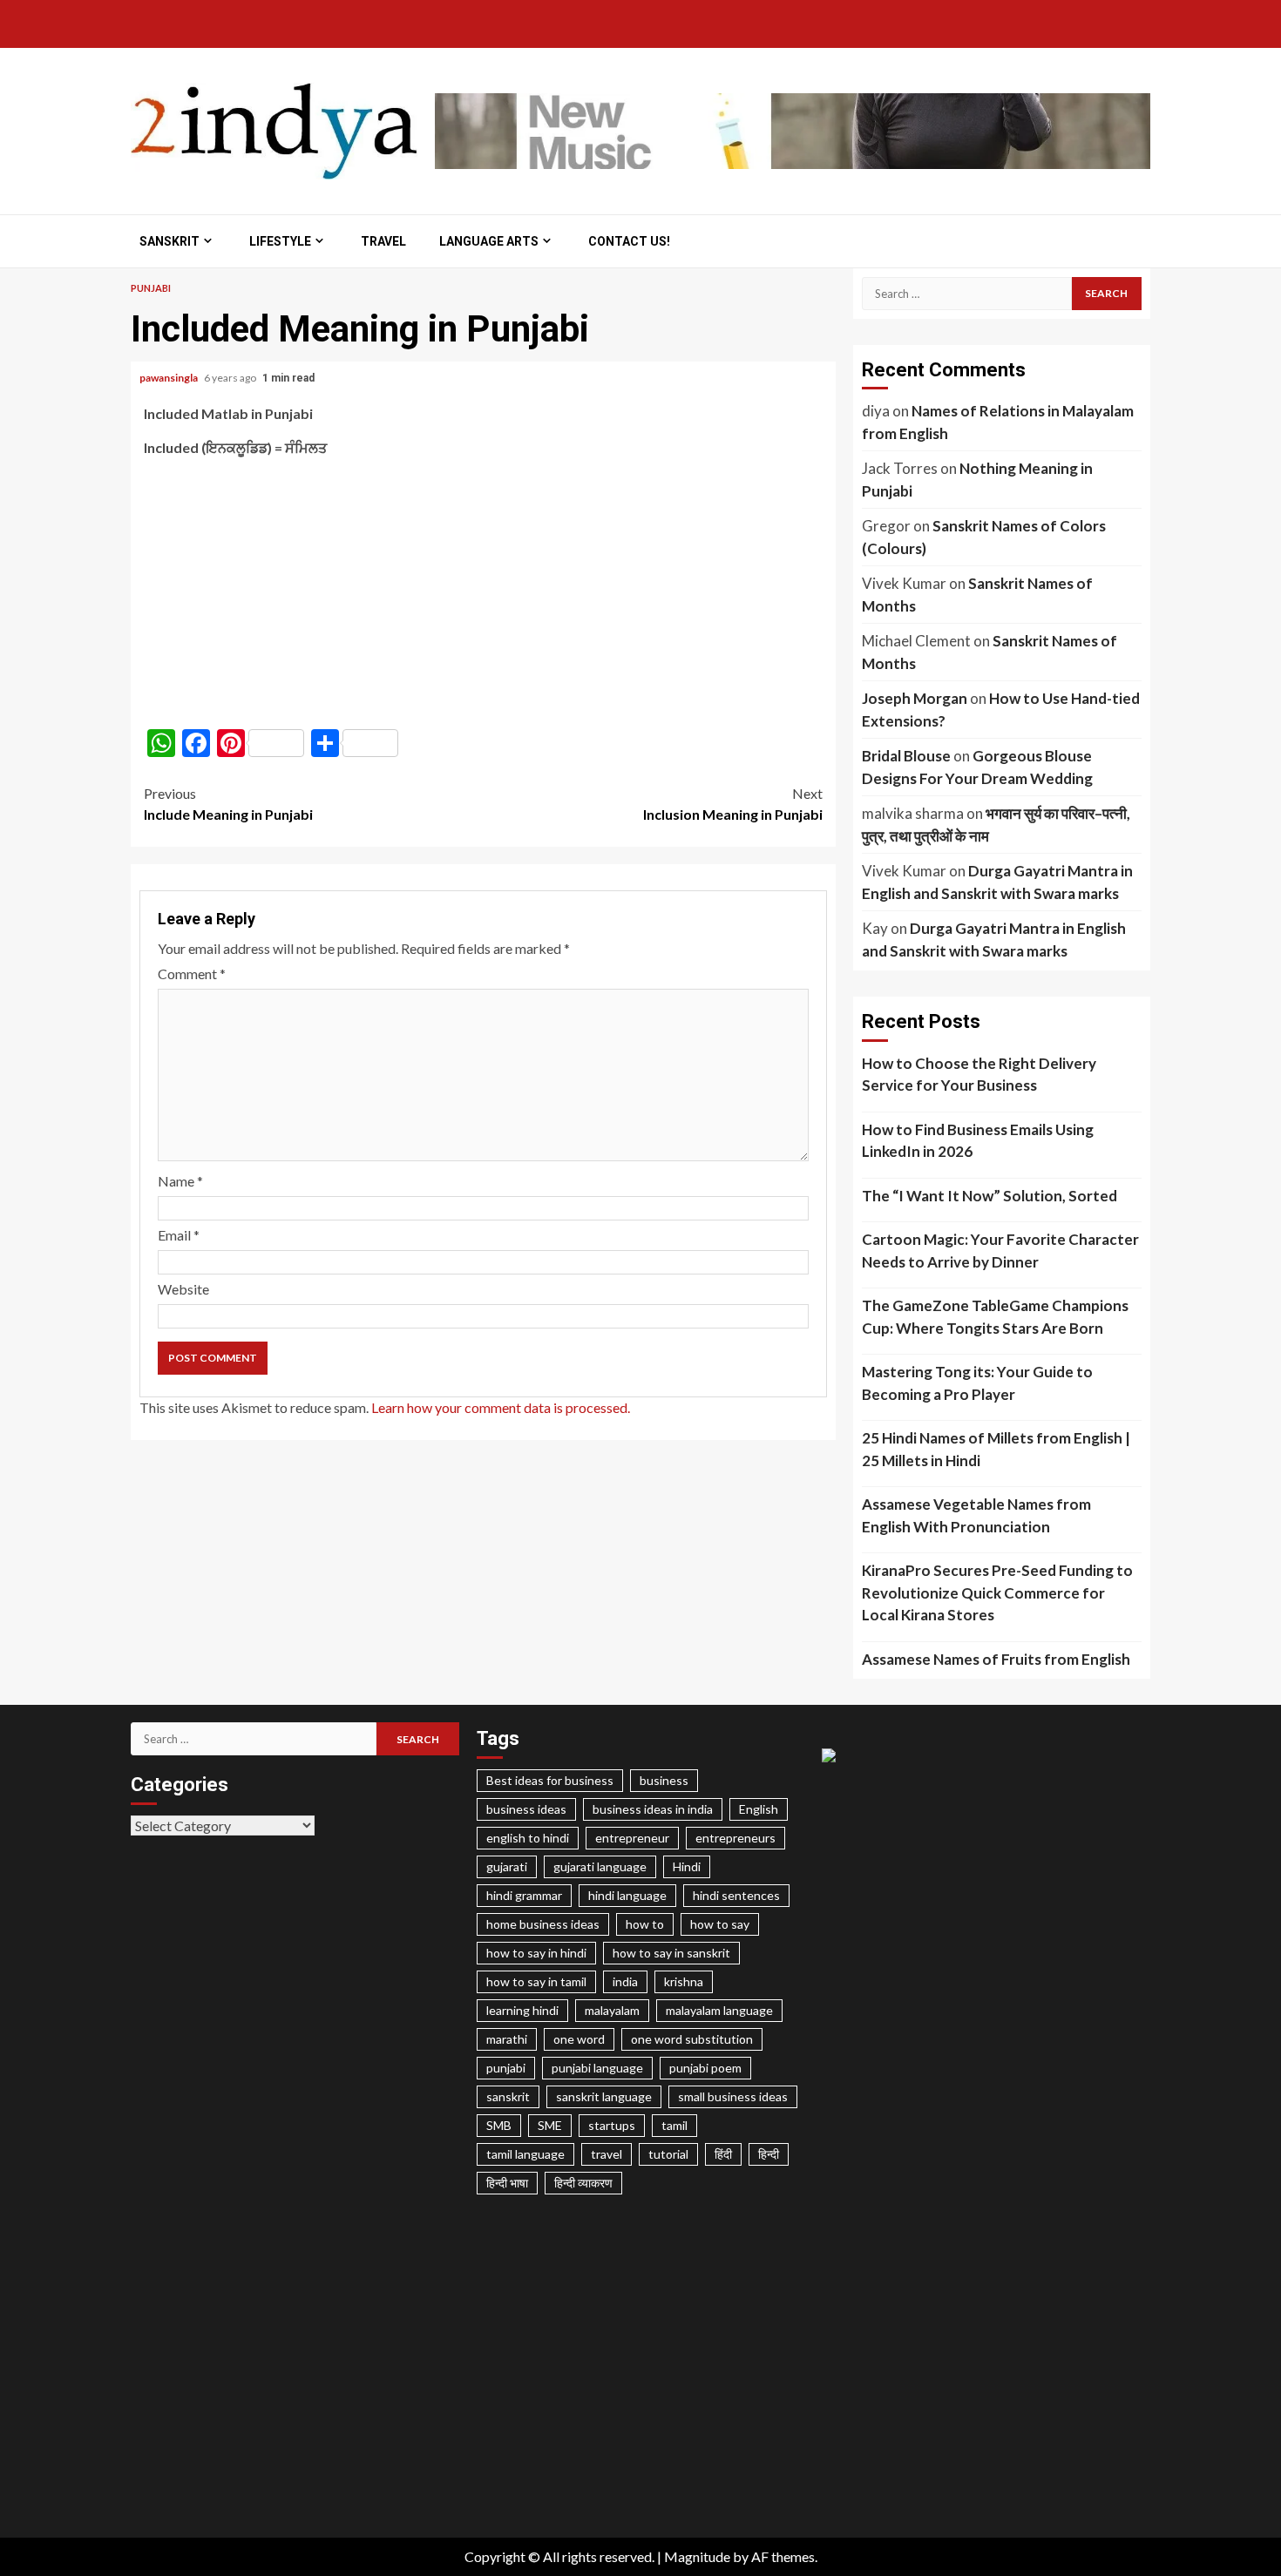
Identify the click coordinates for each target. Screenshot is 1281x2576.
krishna (684, 1981)
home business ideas (543, 1924)
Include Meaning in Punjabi (228, 804)
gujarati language (600, 1866)
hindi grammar (524, 1895)
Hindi (687, 1866)
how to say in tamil (536, 1981)
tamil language (525, 2154)
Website (183, 1289)
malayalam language (719, 2010)
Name (180, 1181)
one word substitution (692, 2039)
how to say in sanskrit (671, 1953)
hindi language (627, 1895)
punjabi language (597, 2068)
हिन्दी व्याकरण (583, 2183)
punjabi (506, 2068)
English (759, 1809)
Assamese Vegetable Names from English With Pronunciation (976, 1515)
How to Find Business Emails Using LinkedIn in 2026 (978, 1141)
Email (179, 1235)
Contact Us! (629, 241)
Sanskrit (169, 241)
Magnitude (697, 2556)
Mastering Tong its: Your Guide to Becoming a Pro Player (977, 1383)
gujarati (507, 1866)
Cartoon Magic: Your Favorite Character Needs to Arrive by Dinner (1000, 1251)
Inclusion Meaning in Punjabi (733, 804)
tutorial (668, 2154)
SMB (499, 2125)
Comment (192, 974)
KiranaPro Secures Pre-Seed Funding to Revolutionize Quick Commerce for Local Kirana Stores (997, 1592)
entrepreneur (632, 1838)
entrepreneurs (735, 1838)
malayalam (612, 2010)
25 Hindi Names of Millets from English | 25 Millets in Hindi (996, 1449)
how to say (720, 1924)
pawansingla (169, 378)
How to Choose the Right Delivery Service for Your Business (979, 1075)
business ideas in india (653, 1809)
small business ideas (733, 2096)
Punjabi (151, 288)
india (625, 1981)
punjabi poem (705, 2068)
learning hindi (522, 2010)
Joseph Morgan (915, 698)
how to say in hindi (536, 1953)
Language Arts (489, 241)
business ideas (526, 1809)
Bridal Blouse (906, 756)
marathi (507, 2039)
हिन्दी (769, 2154)
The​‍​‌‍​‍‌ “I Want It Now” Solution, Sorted (990, 1196)
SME (550, 2125)
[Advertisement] (483, 593)
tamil (674, 2125)
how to (645, 1924)
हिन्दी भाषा (507, 2183)
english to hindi (528, 1838)
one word (579, 2039)
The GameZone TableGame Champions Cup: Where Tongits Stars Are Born (995, 1317)
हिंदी (723, 2154)
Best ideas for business (550, 1780)
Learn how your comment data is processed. (501, 1407)
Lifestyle (280, 241)
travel (607, 2154)
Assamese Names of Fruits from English (996, 1659)
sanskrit (508, 2096)
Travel (383, 241)
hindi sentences (736, 1895)
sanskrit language (604, 2096)
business (664, 1780)
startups (612, 2125)
